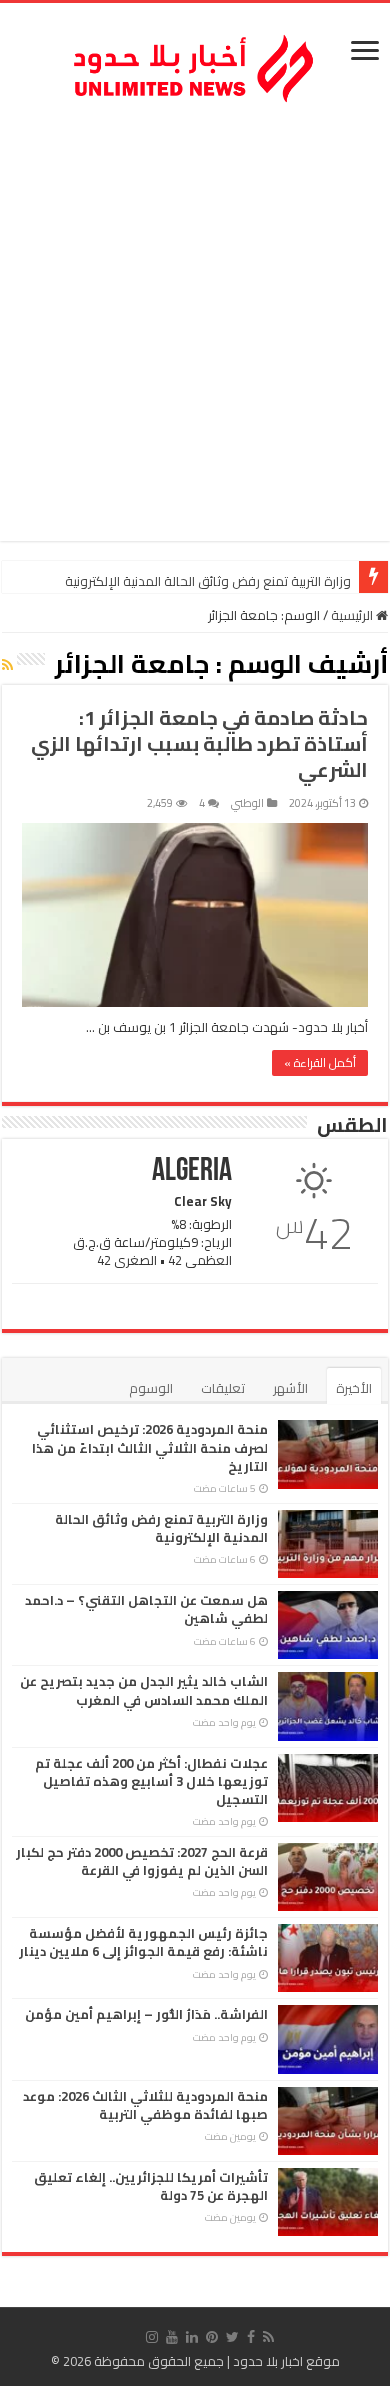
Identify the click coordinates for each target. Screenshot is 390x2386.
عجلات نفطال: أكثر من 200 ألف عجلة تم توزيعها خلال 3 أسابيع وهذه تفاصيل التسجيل (151, 1781)
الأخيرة (354, 1388)
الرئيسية (353, 615)
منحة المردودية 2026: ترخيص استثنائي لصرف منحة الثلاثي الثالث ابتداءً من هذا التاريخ (150, 1447)
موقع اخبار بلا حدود (286, 2361)
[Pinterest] (212, 2337)
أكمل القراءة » (320, 1062)
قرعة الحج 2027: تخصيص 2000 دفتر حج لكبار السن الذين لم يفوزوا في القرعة (142, 1861)
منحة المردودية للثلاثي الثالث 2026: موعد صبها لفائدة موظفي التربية (145, 2105)
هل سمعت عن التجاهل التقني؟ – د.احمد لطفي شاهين (200, 581)
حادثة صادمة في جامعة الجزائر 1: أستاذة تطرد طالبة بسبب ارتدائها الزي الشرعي (199, 743)
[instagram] (152, 2337)
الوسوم (151, 1388)
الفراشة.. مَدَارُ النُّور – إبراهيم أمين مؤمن (146, 2014)
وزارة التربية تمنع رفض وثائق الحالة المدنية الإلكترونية (161, 1528)
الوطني (247, 803)
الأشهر (290, 1388)
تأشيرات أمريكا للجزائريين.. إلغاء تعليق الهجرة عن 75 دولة (151, 2186)
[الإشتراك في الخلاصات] (7, 665)
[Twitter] (232, 2337)
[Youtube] (172, 2337)
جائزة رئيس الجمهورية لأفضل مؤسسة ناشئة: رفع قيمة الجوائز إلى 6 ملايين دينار (143, 1942)
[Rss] (268, 2337)
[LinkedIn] (192, 2337)
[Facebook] (251, 2337)
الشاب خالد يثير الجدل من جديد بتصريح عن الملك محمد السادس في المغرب (144, 1690)
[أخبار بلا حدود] (195, 63)
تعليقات (223, 1388)
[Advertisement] (195, 326)
